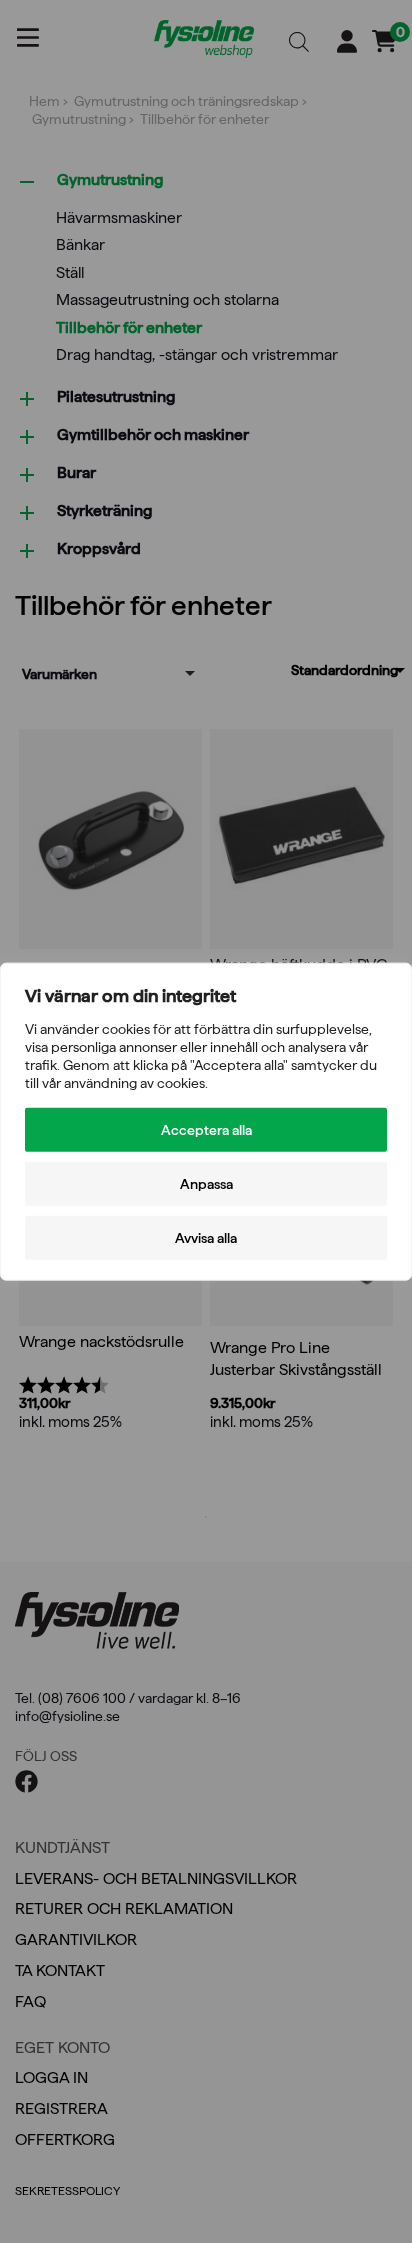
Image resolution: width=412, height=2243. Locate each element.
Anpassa (206, 1184)
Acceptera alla (206, 1130)
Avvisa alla (206, 1238)
